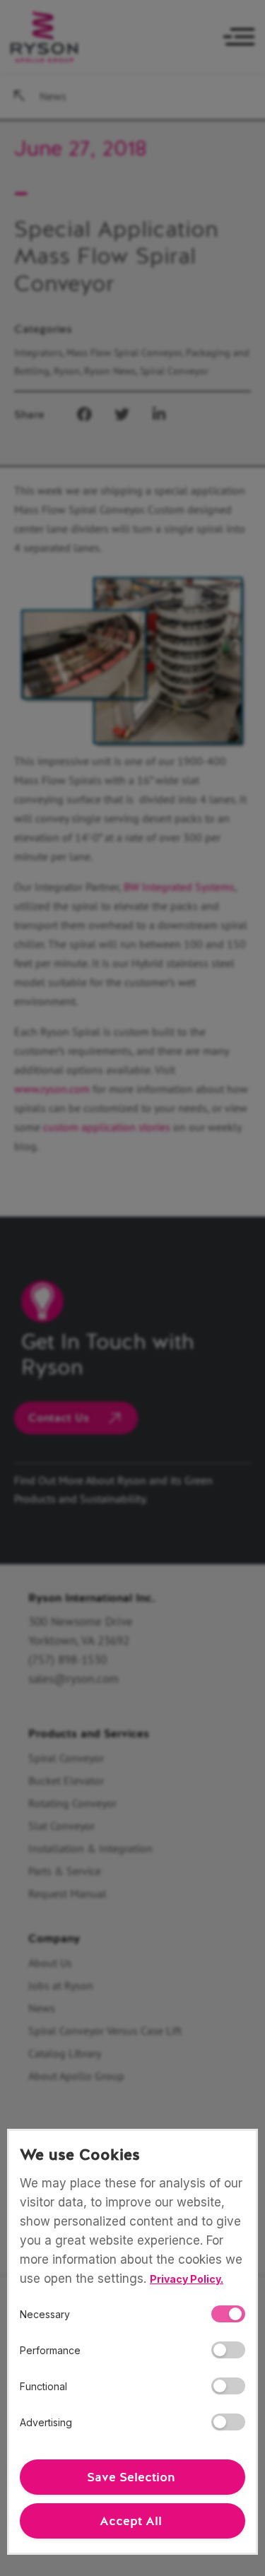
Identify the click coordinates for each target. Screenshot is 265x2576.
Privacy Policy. (187, 2279)
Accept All (131, 2521)
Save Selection (131, 2477)
